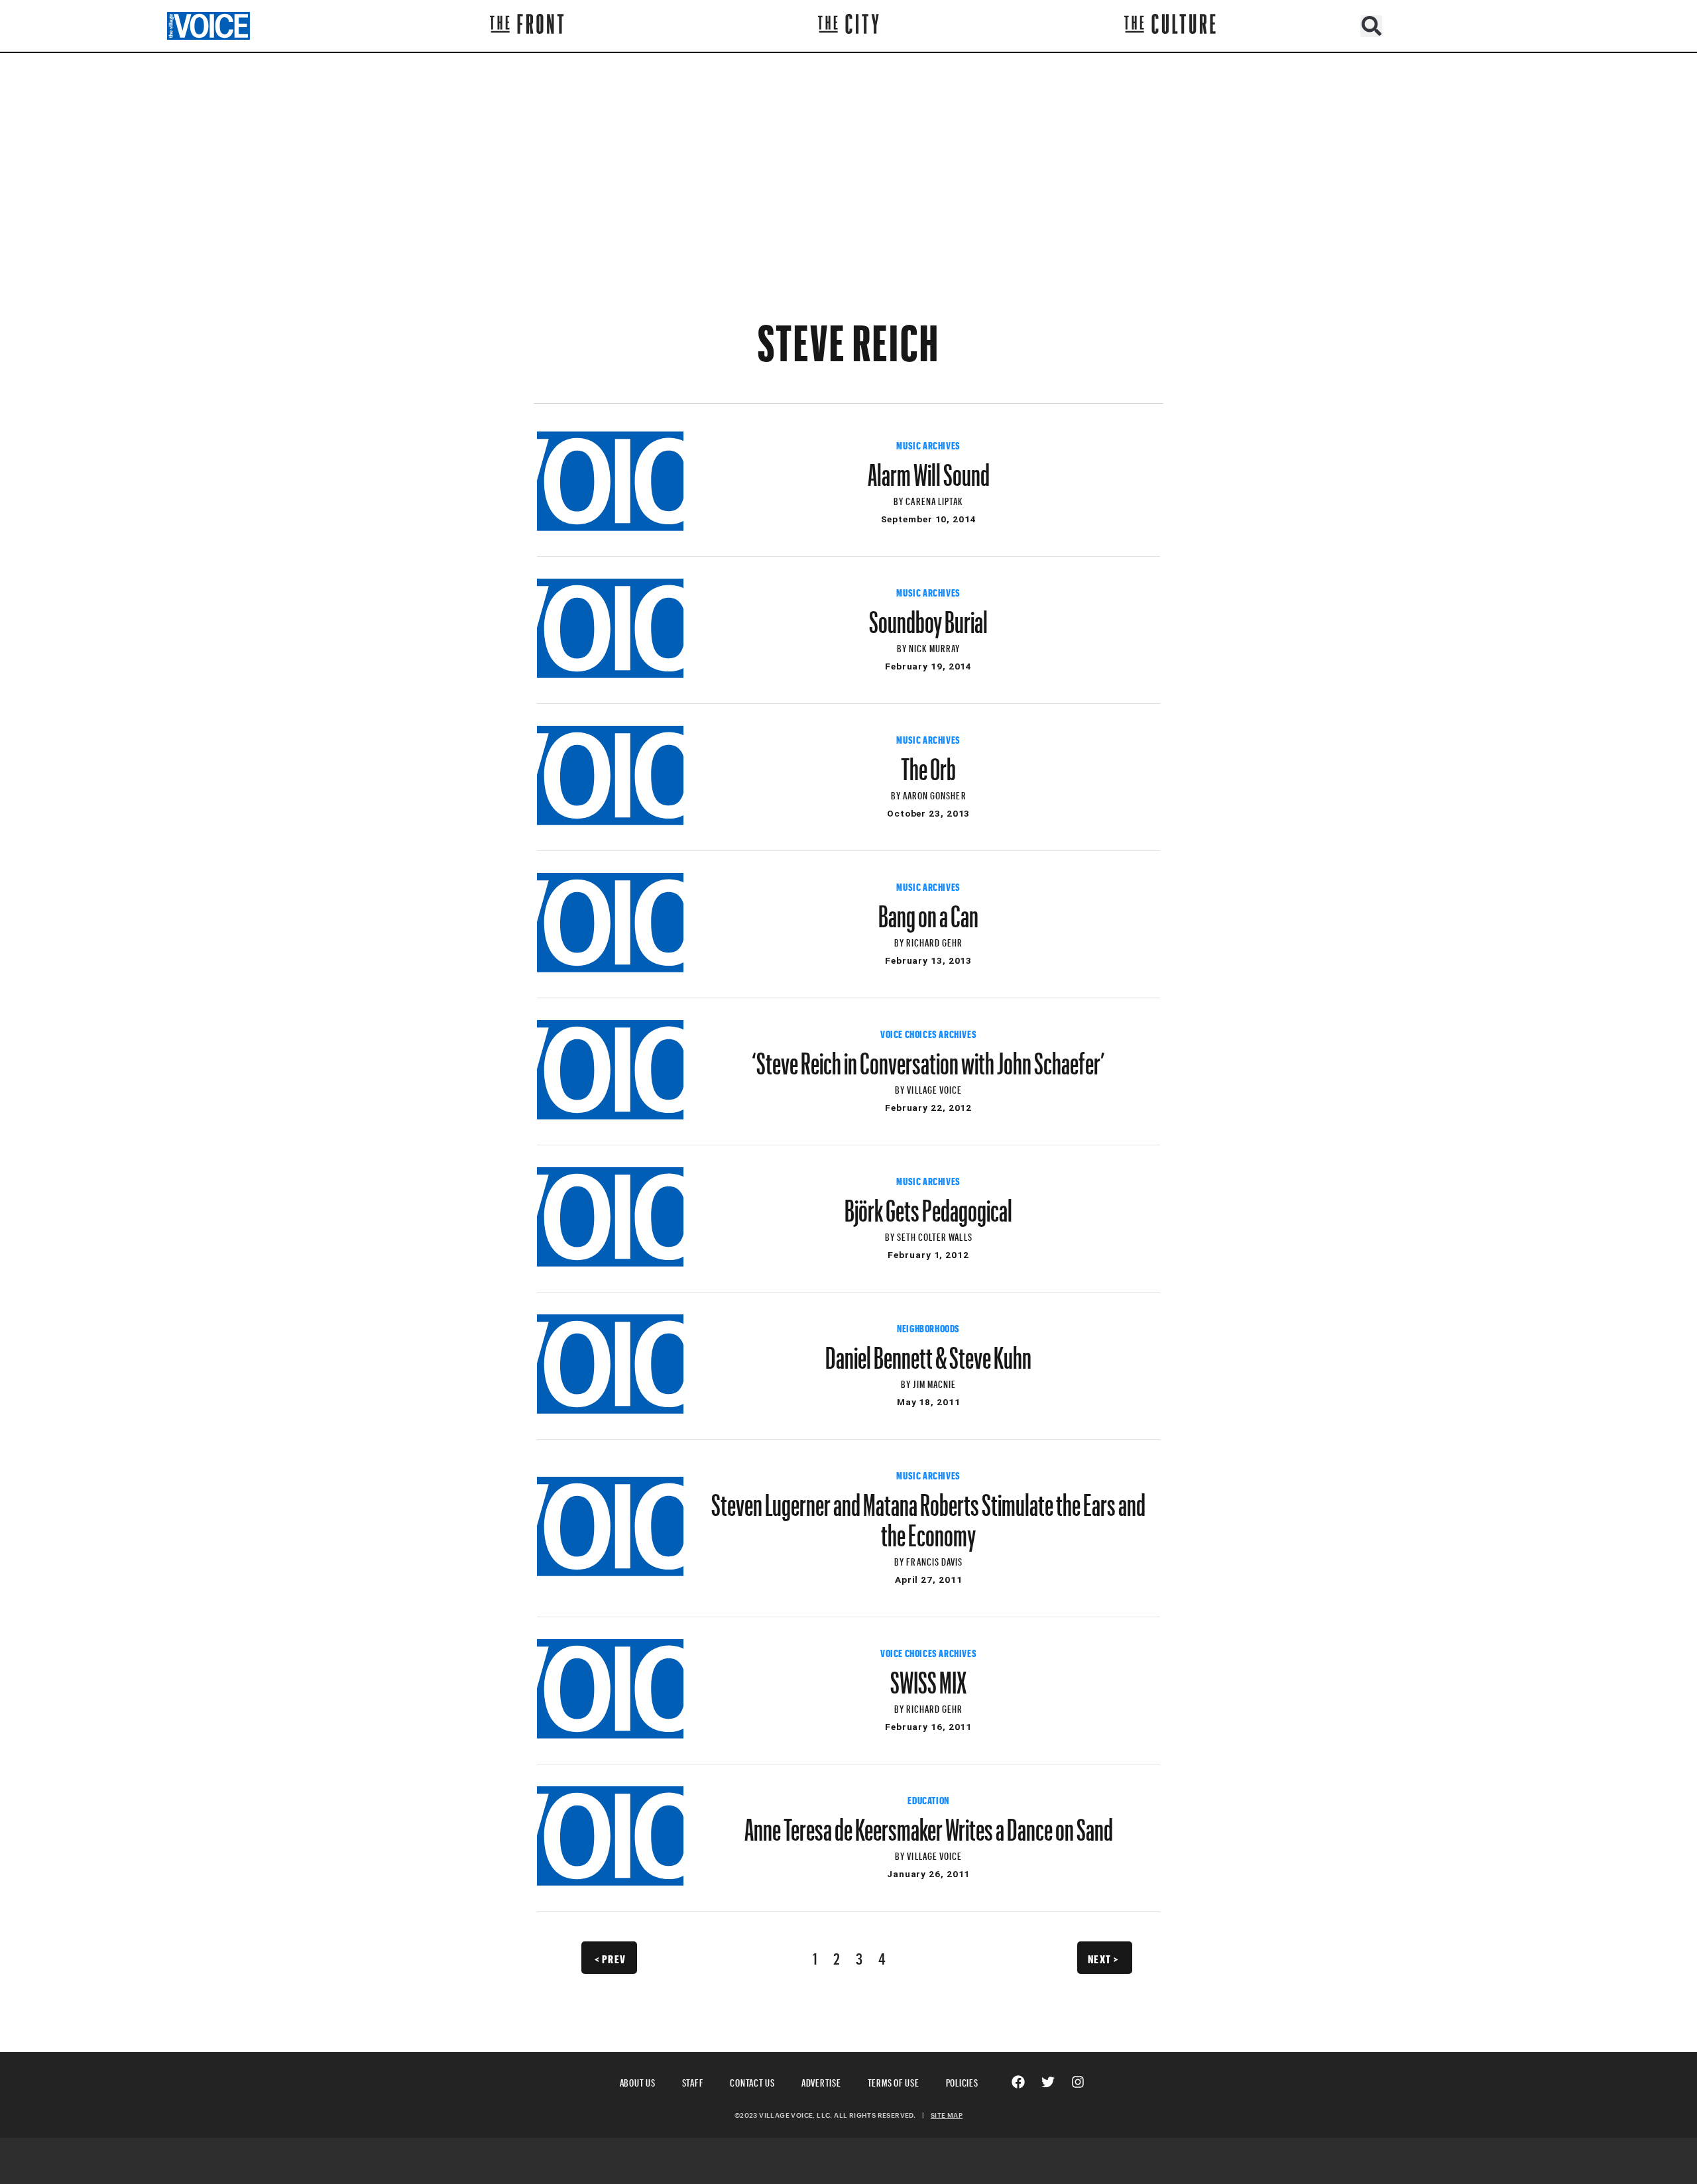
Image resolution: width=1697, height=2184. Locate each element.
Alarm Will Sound (929, 469)
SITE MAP (947, 2115)
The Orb (928, 763)
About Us (638, 2081)
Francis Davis (934, 1560)
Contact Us (752, 2081)
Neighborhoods (928, 1327)
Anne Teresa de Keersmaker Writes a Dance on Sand (929, 1823)
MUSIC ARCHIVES (928, 444)
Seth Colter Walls (935, 1235)
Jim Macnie (934, 1382)
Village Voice (934, 1088)
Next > (1103, 1957)
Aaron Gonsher (935, 794)
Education (928, 1799)
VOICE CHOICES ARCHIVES (928, 1033)
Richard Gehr (935, 941)
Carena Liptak (934, 499)
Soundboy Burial (928, 616)
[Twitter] (1048, 2082)
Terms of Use (894, 2081)
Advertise (821, 2081)
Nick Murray (935, 647)
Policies (962, 2081)
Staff (693, 2081)
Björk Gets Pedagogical (928, 1204)
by (900, 499)
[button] (1371, 26)
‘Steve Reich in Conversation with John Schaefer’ (928, 1057)
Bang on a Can (928, 910)
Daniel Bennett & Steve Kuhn (928, 1351)
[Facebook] (1018, 2082)
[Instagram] (1078, 2082)
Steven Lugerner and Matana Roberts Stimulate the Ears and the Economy (928, 1514)
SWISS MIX (928, 1676)
